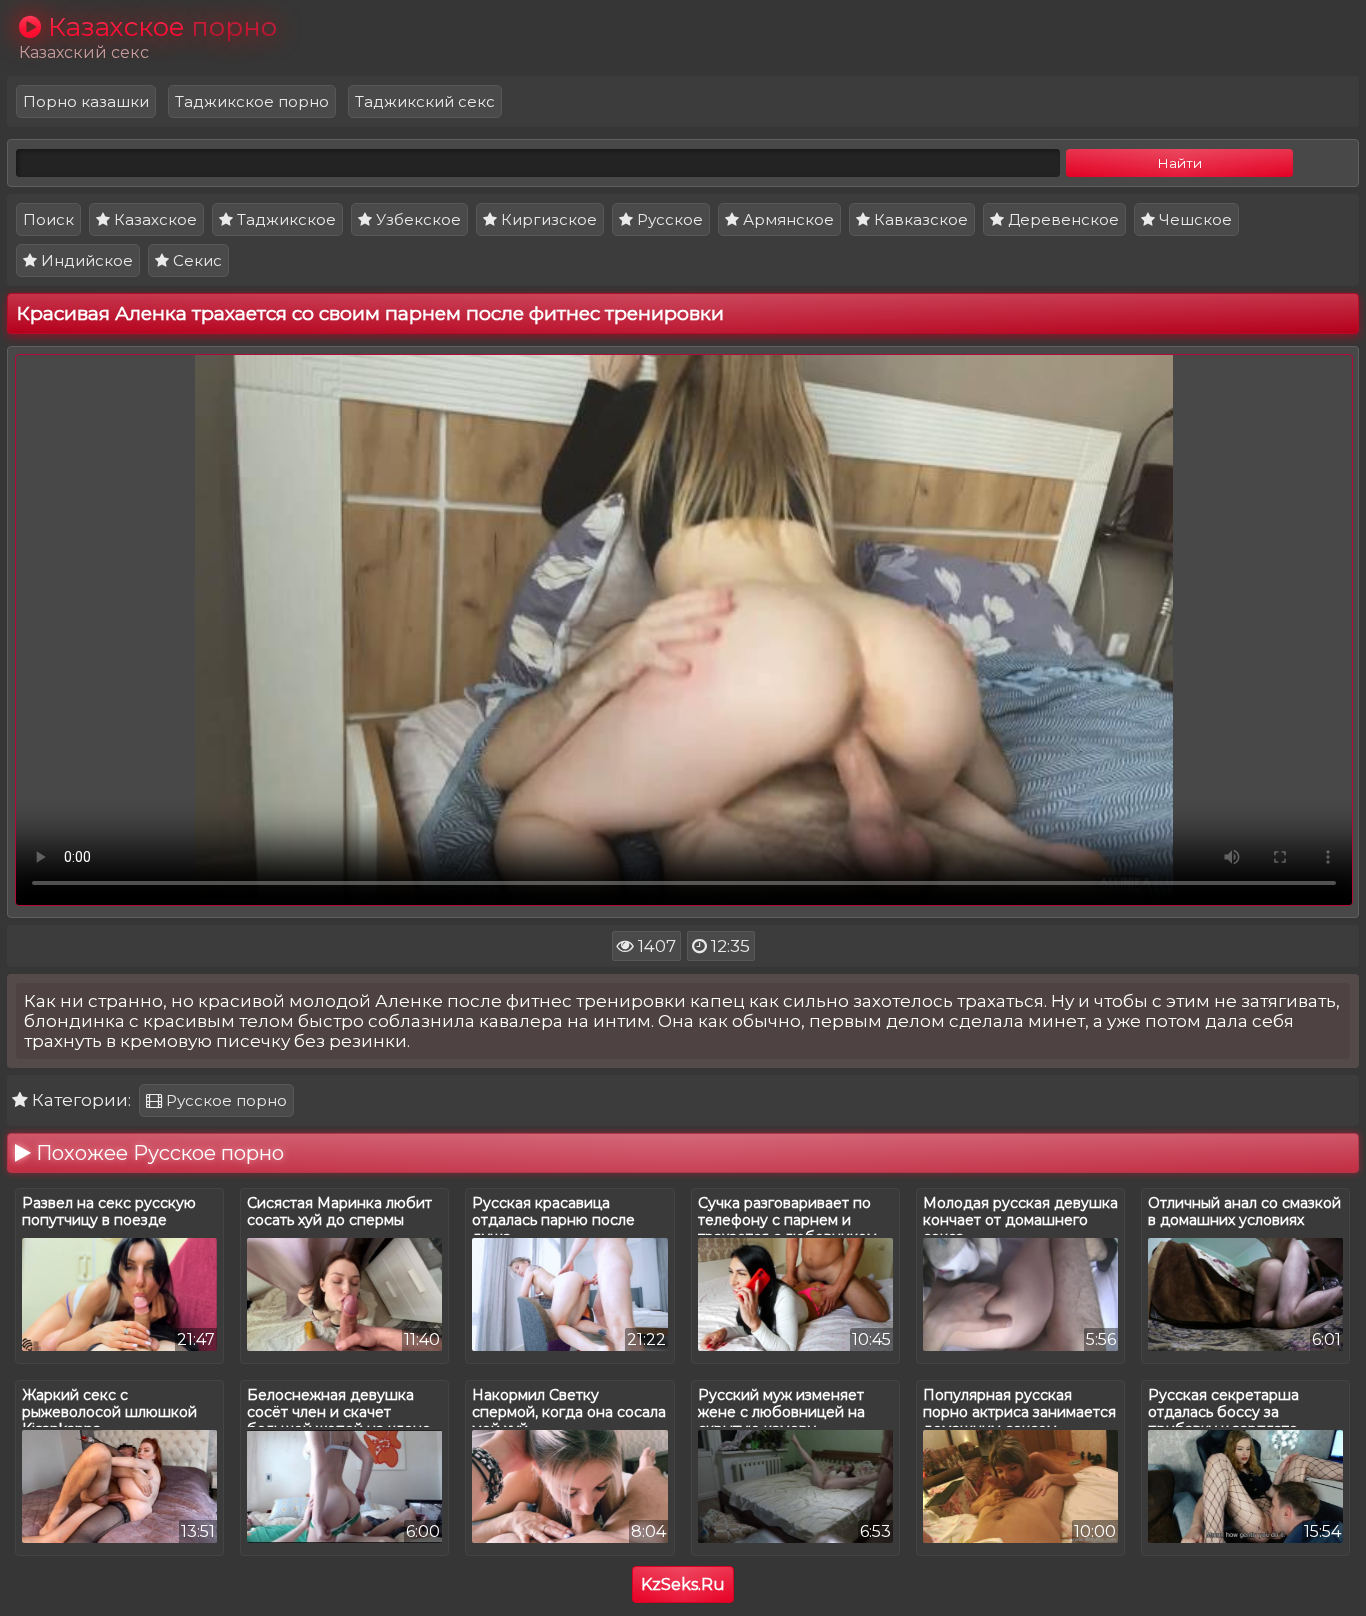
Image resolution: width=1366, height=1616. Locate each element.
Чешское (1193, 219)
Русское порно (224, 1100)
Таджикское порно (252, 101)
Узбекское (416, 219)
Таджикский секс (425, 101)
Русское (668, 219)
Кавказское (919, 219)
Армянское (786, 219)
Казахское (153, 219)
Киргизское (547, 219)
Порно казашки (86, 101)
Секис (195, 260)
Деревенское (1061, 219)
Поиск (48, 219)
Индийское (85, 260)
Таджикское (284, 219)
